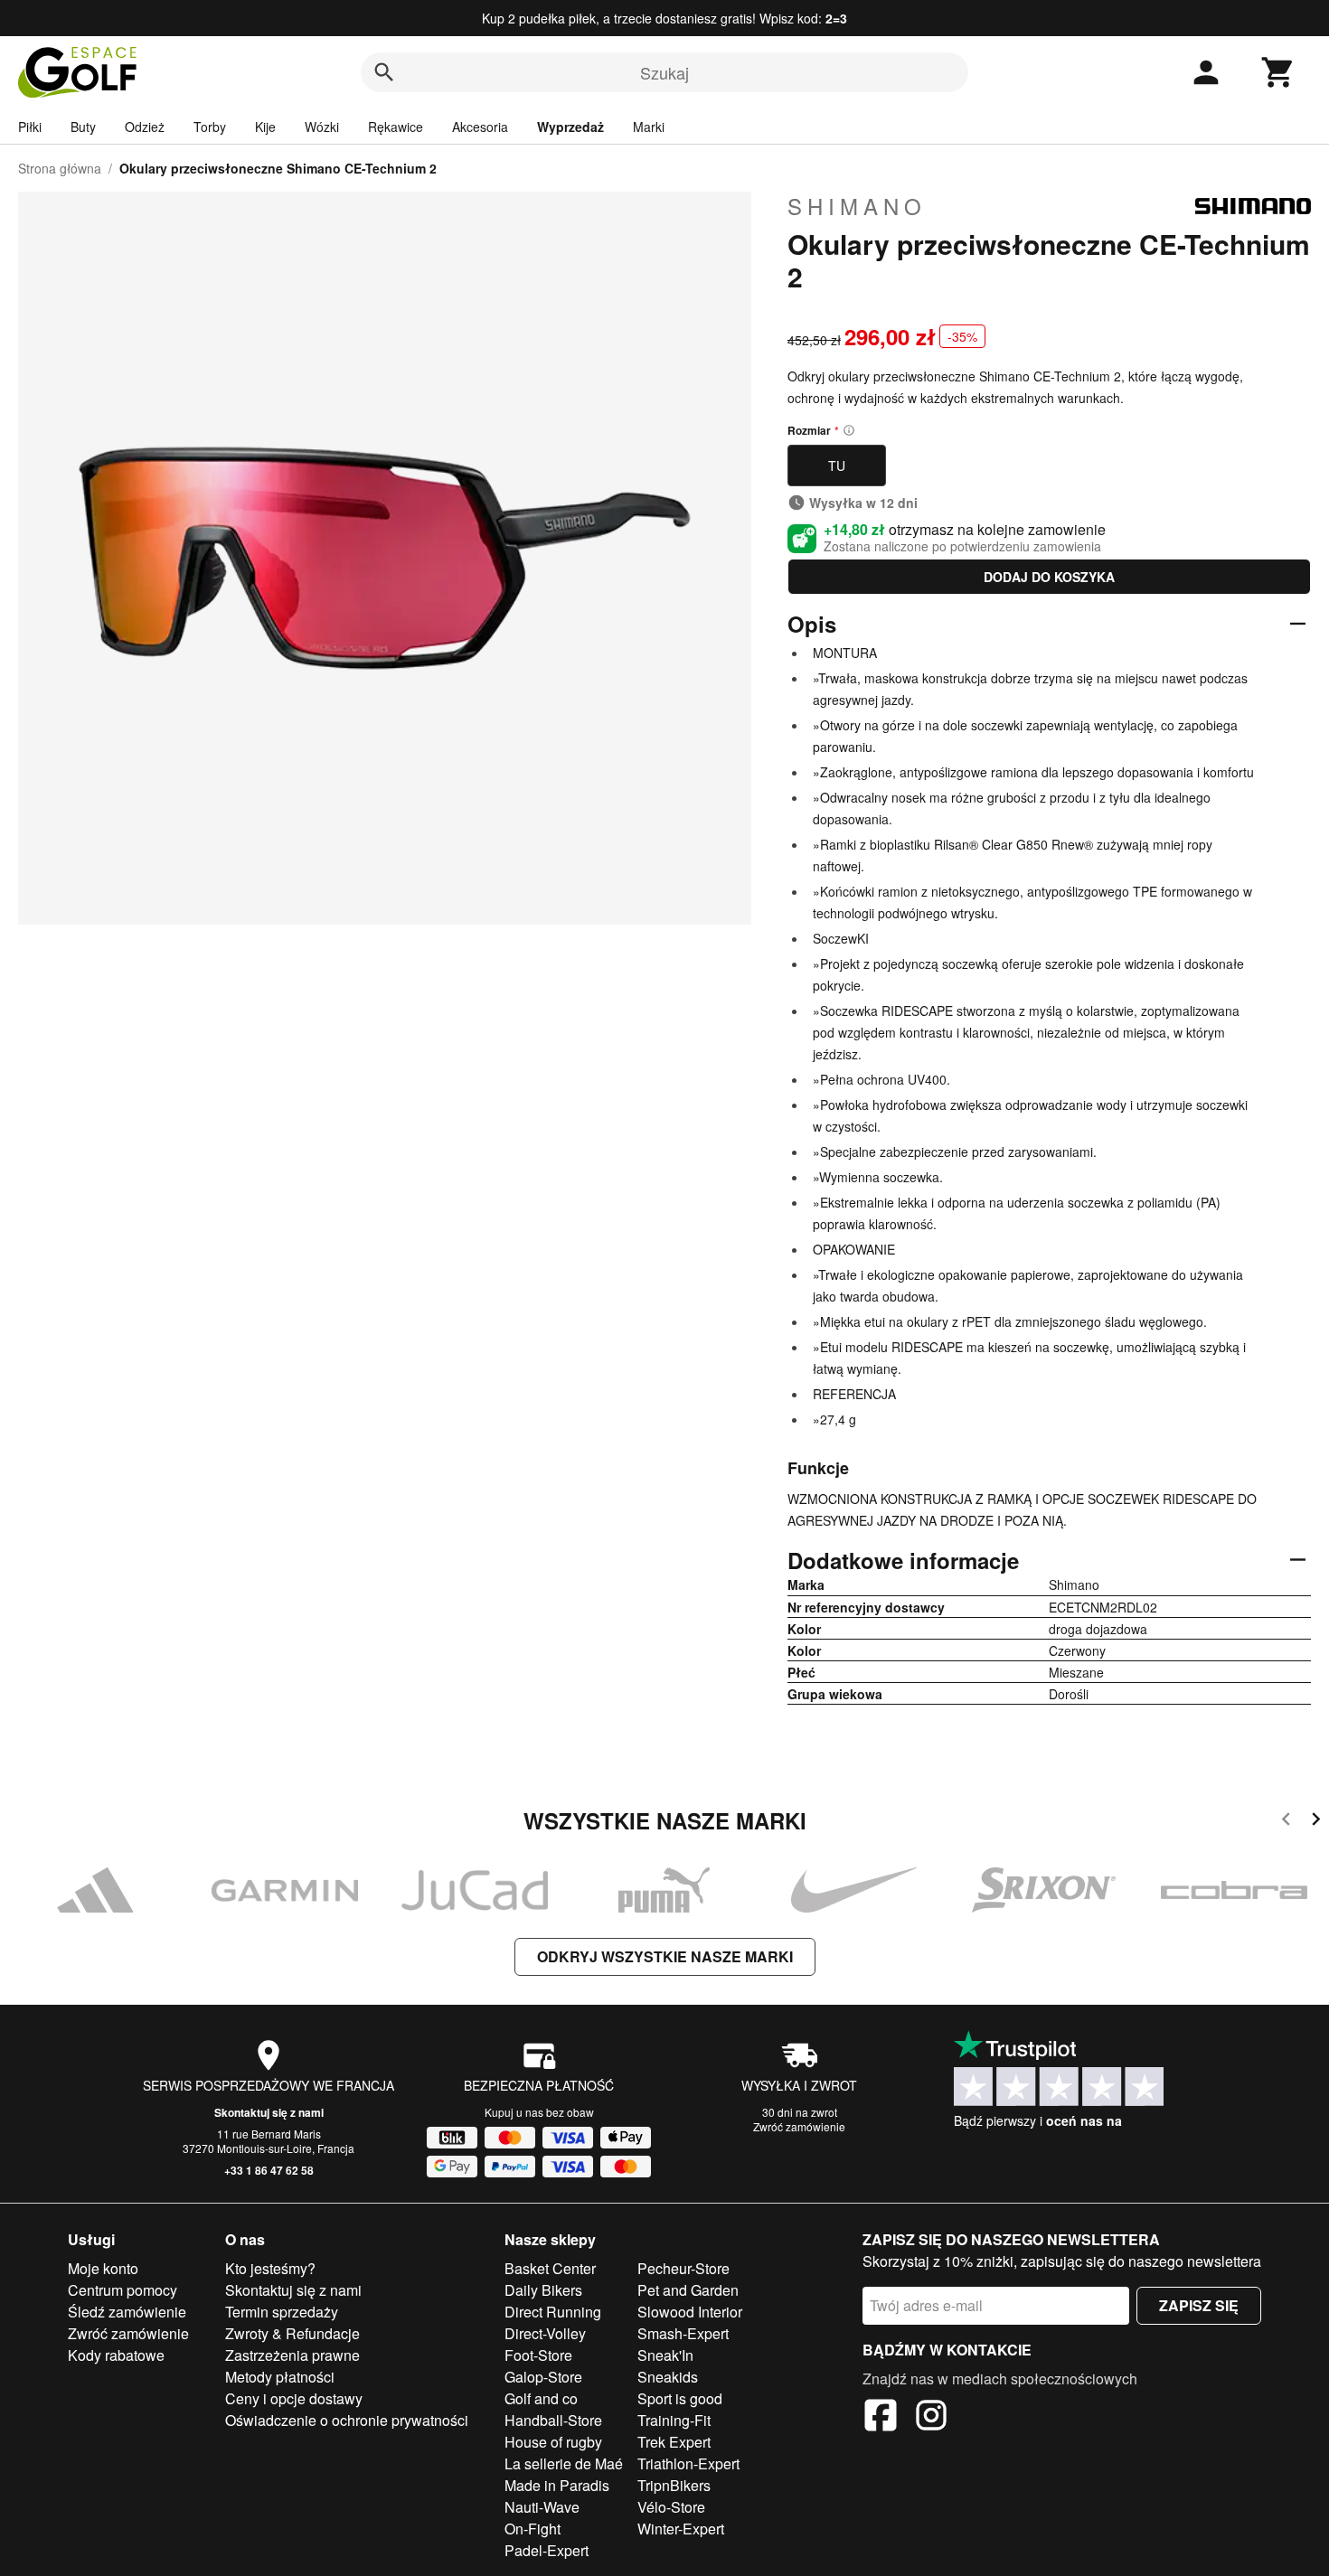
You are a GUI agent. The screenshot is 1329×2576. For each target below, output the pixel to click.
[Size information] (849, 430)
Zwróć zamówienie (799, 2126)
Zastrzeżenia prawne (292, 2355)
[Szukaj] (384, 72)
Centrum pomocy (123, 2290)
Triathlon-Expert (688, 2463)
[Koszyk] (1278, 72)
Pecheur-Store (683, 2268)
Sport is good (680, 2398)
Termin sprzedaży (282, 2312)
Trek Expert (674, 2442)
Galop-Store (543, 2377)
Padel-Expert (547, 2550)
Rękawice (396, 127)
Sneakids (668, 2377)
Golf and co (541, 2398)
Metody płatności (280, 2377)
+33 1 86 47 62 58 (269, 2170)
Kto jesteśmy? (270, 2268)
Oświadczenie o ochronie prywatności (347, 2420)
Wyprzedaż (570, 127)
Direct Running (553, 2312)
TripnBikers (674, 2485)
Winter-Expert (681, 2529)
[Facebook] (881, 2418)
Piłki (30, 127)
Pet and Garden (688, 2290)
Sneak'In (665, 2355)
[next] (1316, 1822)
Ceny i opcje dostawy (294, 2398)
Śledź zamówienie (127, 2312)
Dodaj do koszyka (1049, 577)
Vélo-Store (671, 2507)
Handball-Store (553, 2420)
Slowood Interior (690, 2312)
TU (837, 465)
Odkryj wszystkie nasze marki (665, 1956)
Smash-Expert (683, 2333)
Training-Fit (674, 2420)
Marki (649, 127)
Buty (83, 127)
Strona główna (60, 168)
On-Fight (533, 2529)
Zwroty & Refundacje (292, 2333)
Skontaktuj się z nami (269, 2112)
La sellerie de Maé (564, 2463)
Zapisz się (1199, 2305)
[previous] (1286, 1822)
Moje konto (103, 2268)
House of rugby (553, 2442)
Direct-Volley (545, 2333)
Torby (210, 127)
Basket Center (550, 2268)
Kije (265, 127)
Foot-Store (538, 2355)
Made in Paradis (557, 2485)
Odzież (145, 127)
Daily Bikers (543, 2290)
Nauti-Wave (542, 2507)
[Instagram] (931, 2418)
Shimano (857, 206)
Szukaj (664, 72)
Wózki (322, 127)
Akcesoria (480, 127)
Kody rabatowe (116, 2355)
